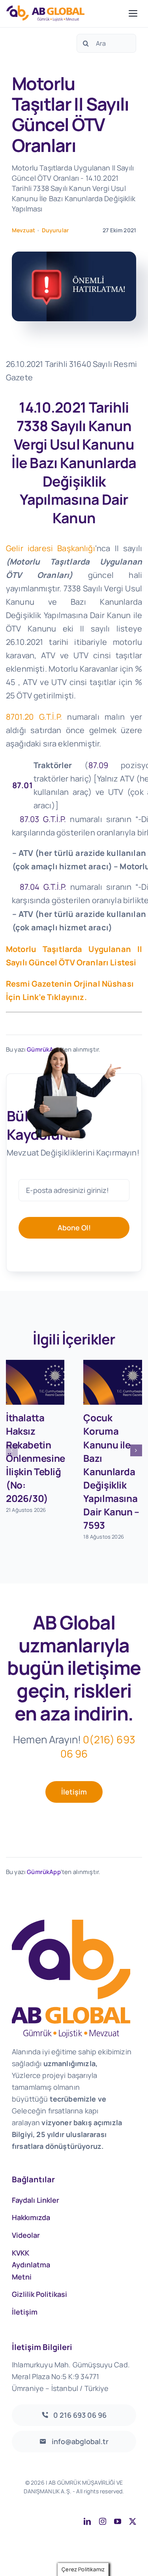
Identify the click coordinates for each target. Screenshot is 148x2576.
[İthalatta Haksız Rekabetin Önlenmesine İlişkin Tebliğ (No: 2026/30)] (35, 1382)
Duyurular (55, 230)
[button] (12, 1450)
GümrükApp (44, 1872)
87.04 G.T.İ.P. (45, 887)
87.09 (98, 765)
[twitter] (133, 2521)
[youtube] (118, 2521)
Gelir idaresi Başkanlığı (51, 548)
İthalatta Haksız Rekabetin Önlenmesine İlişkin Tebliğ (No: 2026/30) (36, 1458)
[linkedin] (87, 2521)
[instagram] (103, 2521)
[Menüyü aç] (133, 13)
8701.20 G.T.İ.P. (37, 717)
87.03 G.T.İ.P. (43, 819)
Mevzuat (23, 230)
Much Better (116, 2500)
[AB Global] (65, 13)
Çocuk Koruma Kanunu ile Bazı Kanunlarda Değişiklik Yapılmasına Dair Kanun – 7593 (111, 1471)
